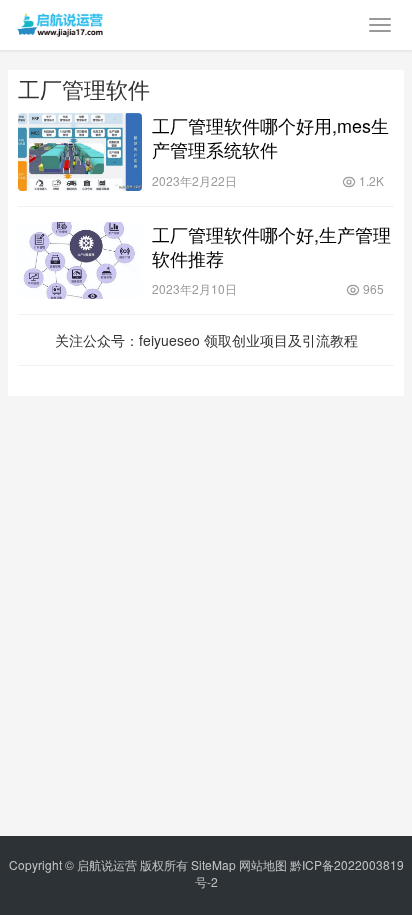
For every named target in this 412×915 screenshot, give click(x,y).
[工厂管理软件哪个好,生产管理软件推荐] (80, 261)
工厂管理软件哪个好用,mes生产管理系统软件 (270, 137)
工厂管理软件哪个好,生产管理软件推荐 (271, 246)
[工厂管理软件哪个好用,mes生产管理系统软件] (80, 152)
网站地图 (263, 864)
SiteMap (213, 864)
